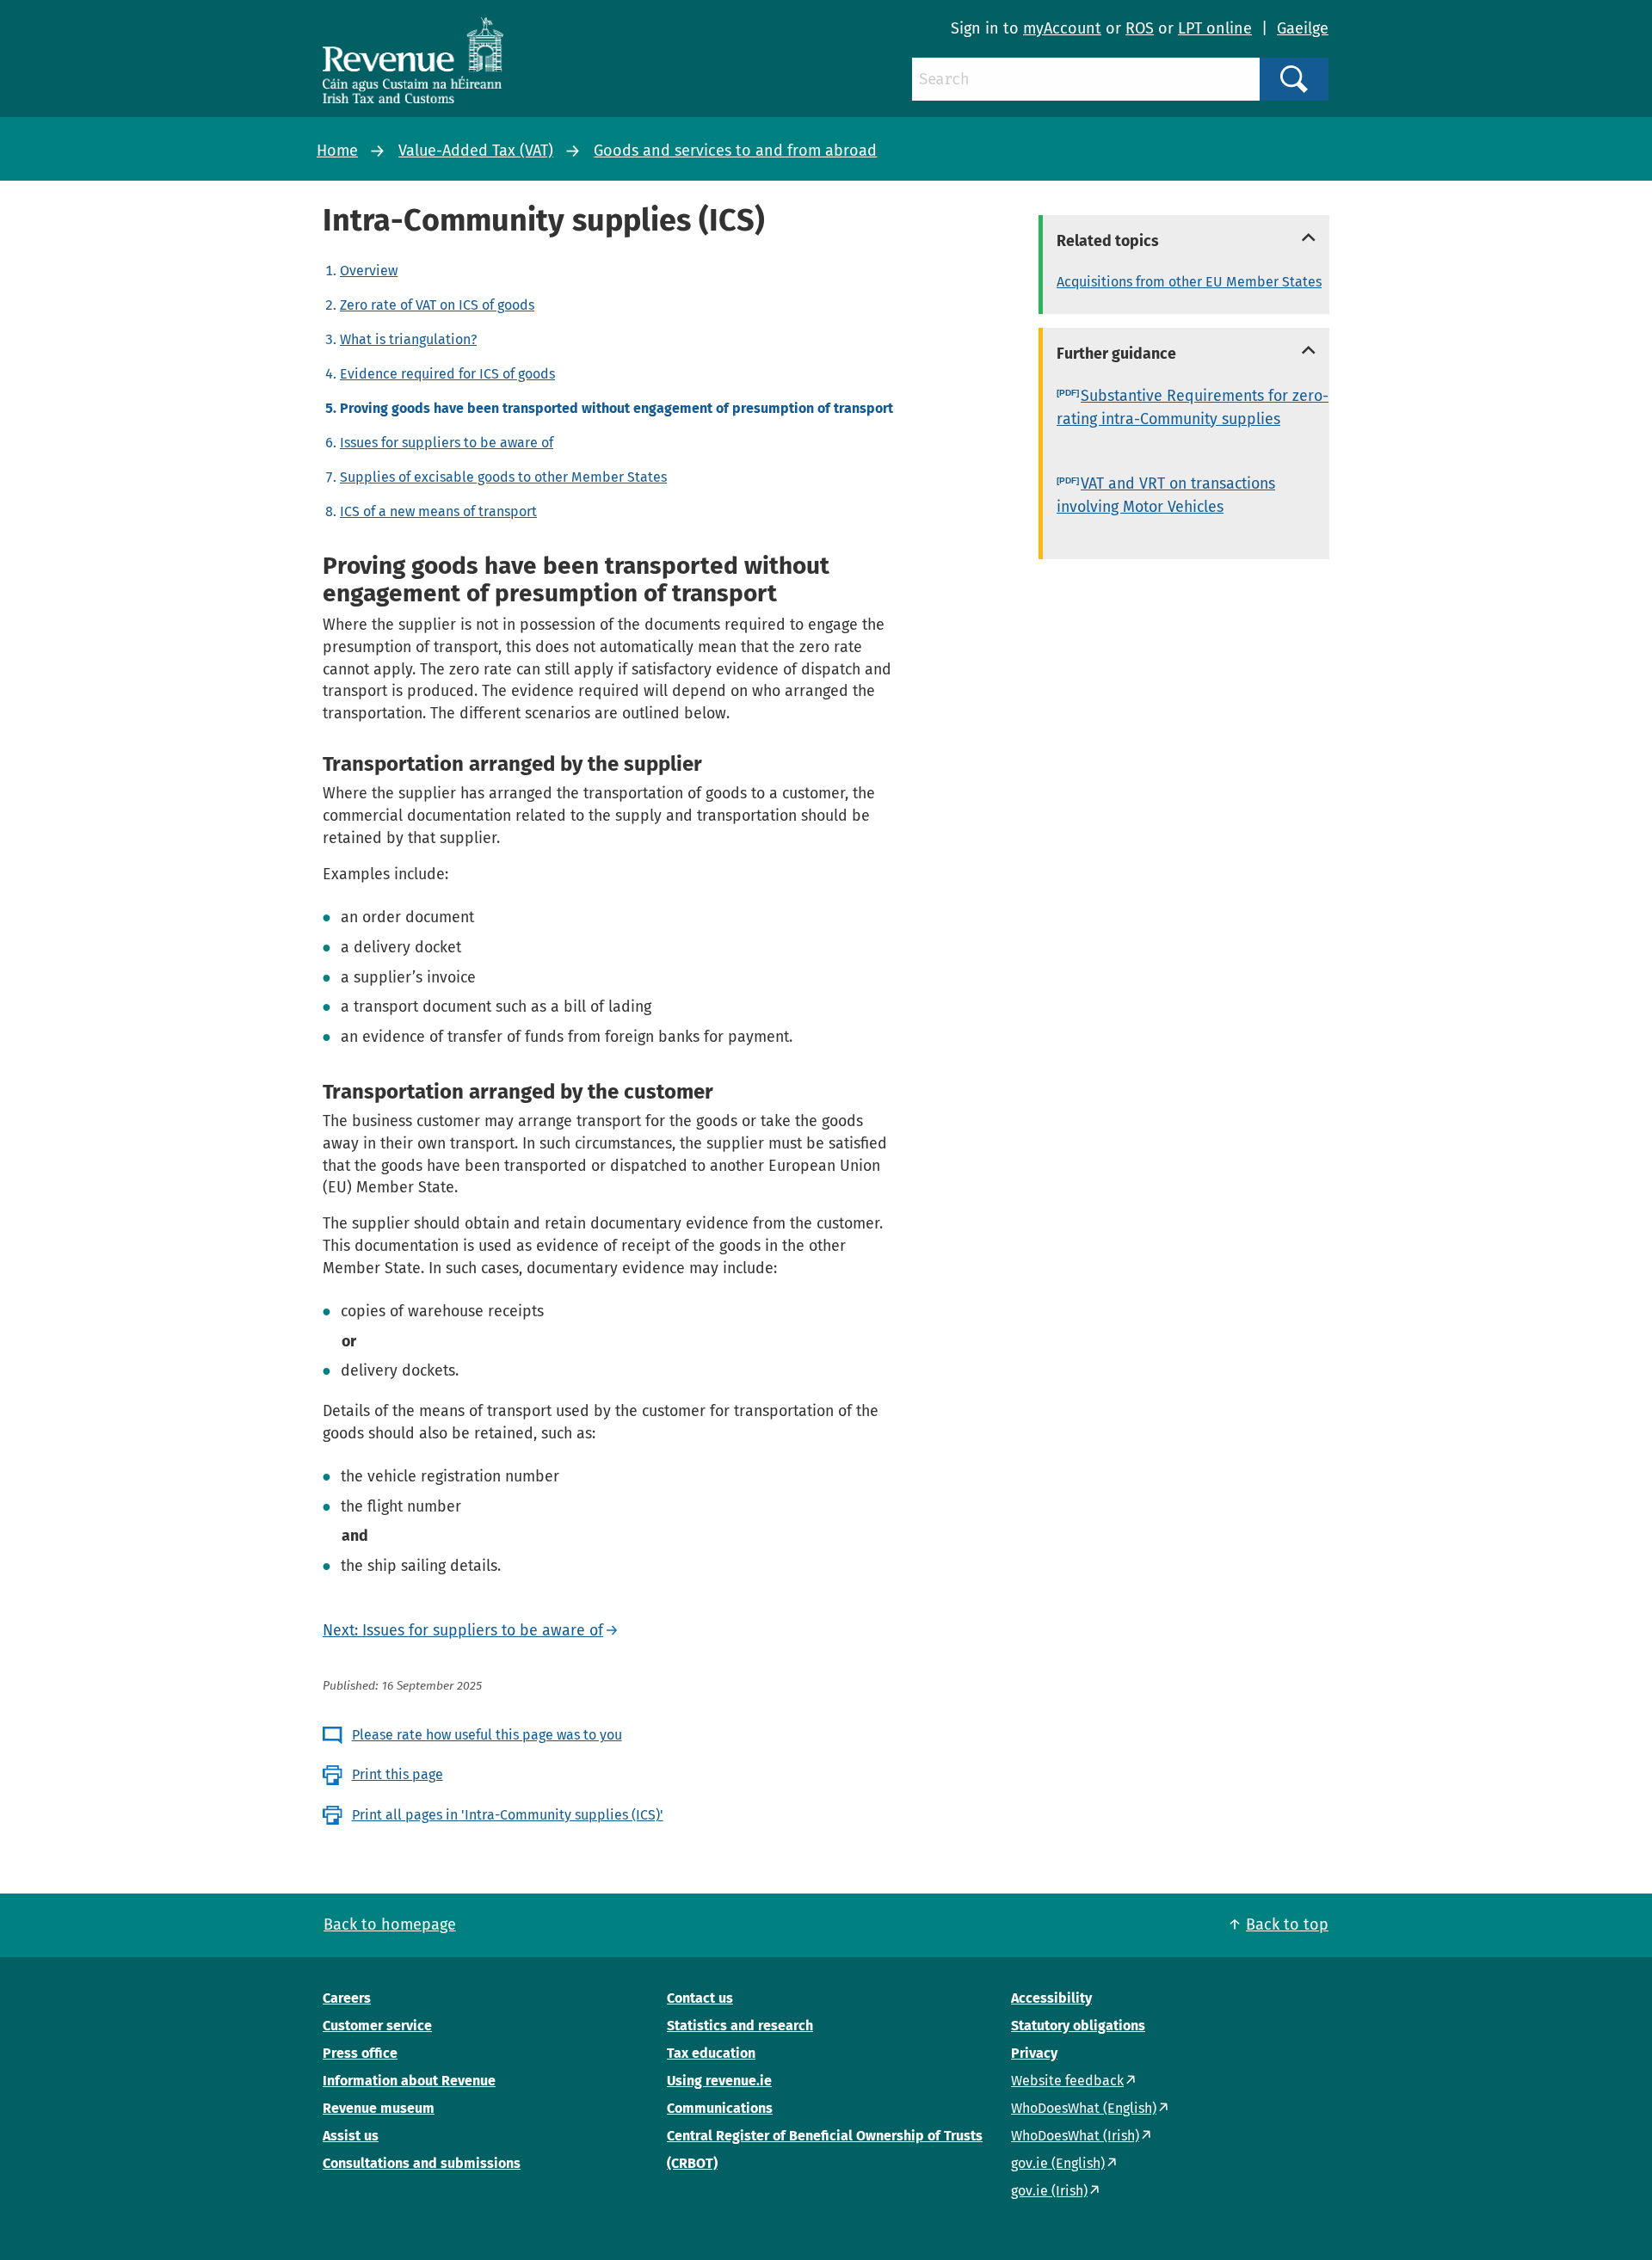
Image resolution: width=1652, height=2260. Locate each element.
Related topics (1108, 241)
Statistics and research (740, 2026)
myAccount (1062, 28)
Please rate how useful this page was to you (487, 1735)
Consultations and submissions (422, 2163)
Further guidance (1116, 354)
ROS (1140, 28)
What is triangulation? (408, 339)
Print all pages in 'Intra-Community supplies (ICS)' (508, 1815)
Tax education (711, 2053)
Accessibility (1051, 1998)
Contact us (700, 1998)
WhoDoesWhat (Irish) (1075, 2136)
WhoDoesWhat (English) (1084, 2108)
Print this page (398, 1774)
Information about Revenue (409, 2081)
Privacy (1034, 2053)
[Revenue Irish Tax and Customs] (413, 60)
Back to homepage (390, 1924)
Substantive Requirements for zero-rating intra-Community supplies (1193, 407)
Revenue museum (379, 2108)
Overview (369, 271)
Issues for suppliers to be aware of (447, 443)
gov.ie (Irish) (1049, 2191)
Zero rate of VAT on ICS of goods (437, 305)
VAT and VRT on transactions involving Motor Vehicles (1166, 495)
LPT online (1215, 28)
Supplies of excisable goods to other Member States (503, 477)
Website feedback (1067, 2081)
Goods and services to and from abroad (735, 151)
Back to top (1287, 1924)
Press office (360, 2053)
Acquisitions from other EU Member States (1189, 282)
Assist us (351, 2136)
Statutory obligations (1078, 2026)
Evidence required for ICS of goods (447, 374)
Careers (347, 1998)
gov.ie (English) (1058, 2163)
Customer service (377, 2026)
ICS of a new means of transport (438, 511)
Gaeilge (1303, 28)
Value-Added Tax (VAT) (476, 151)
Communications (720, 2108)
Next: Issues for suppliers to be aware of (463, 1630)
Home (337, 151)
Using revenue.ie (719, 2081)
